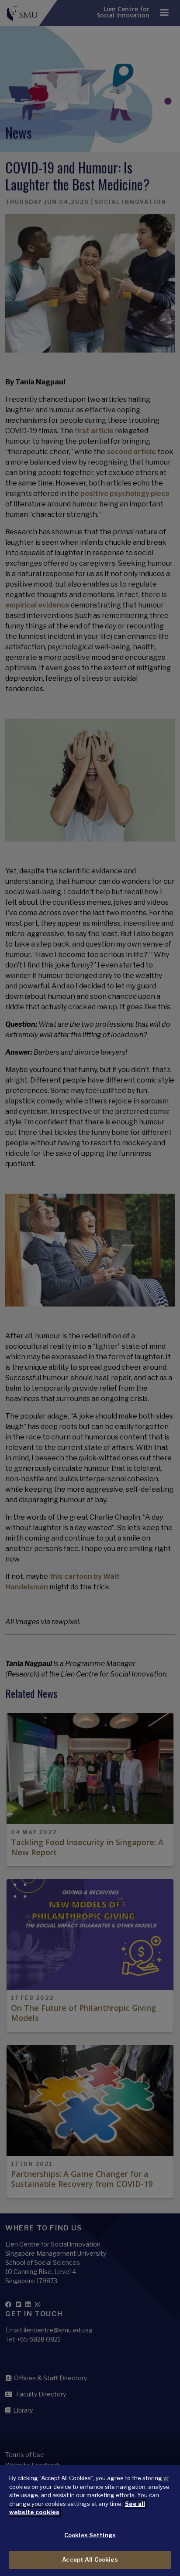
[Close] (166, 2479)
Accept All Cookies (90, 2559)
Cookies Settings (90, 2535)
